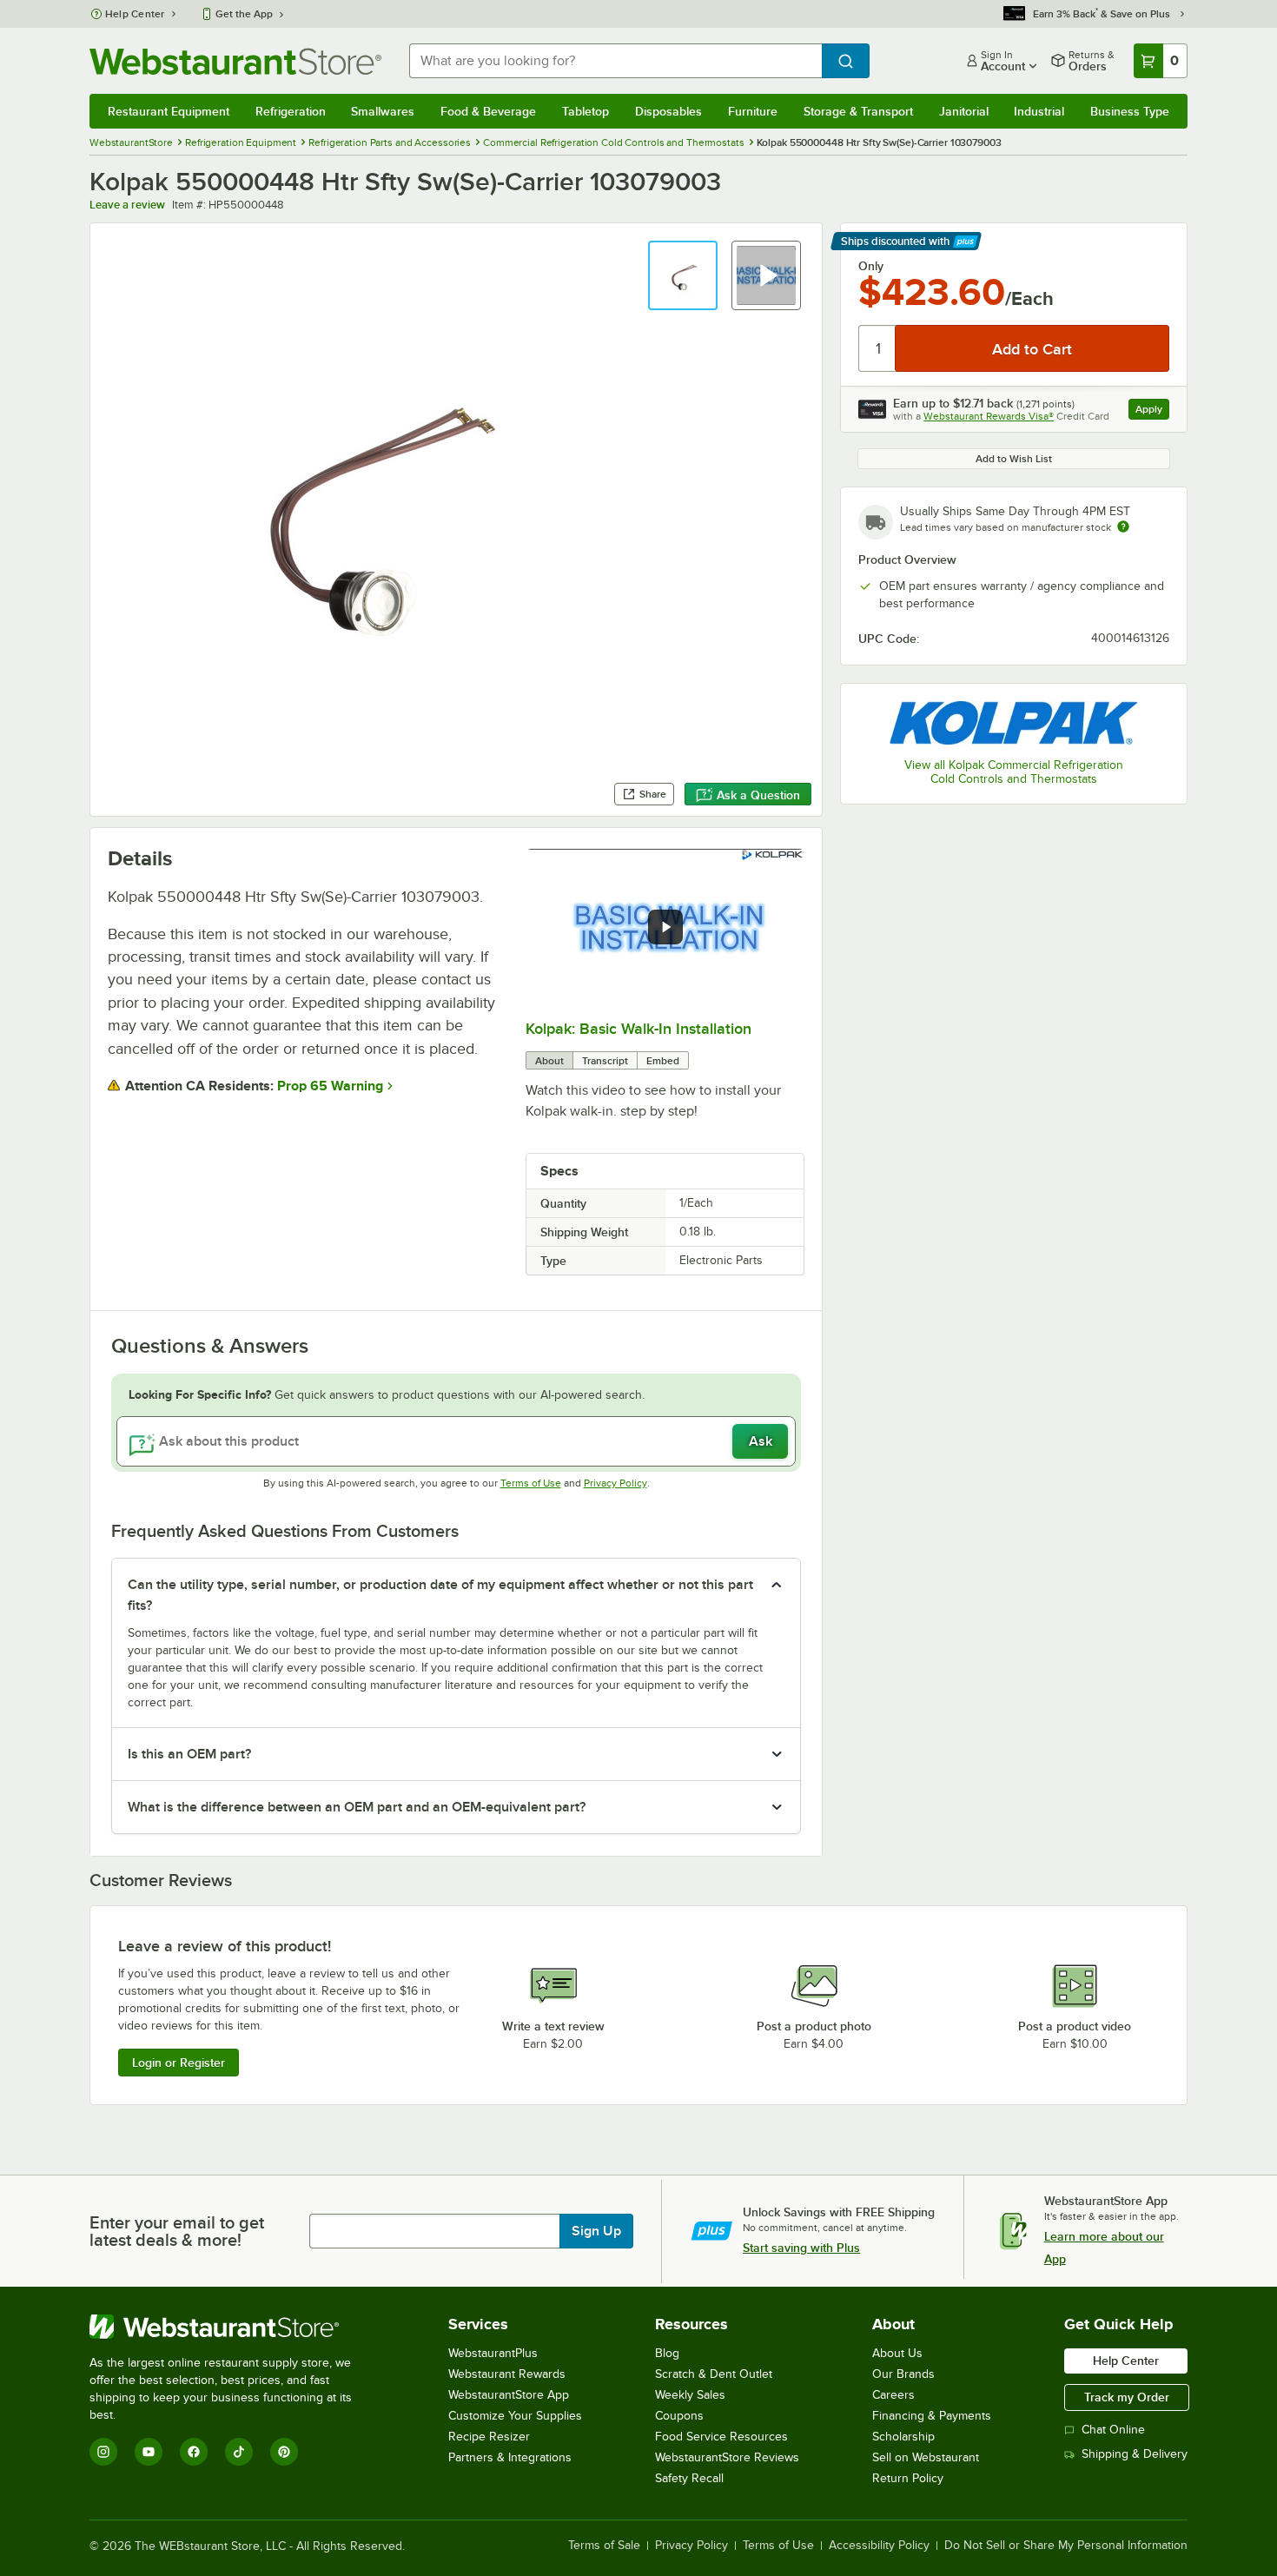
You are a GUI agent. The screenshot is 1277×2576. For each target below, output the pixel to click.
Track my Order (1127, 2397)
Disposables (668, 111)
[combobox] (615, 61)
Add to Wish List (1014, 459)
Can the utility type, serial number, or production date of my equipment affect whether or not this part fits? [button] (440, 1595)
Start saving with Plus (801, 2248)
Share (653, 794)
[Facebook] (194, 2452)
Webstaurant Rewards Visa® (989, 416)
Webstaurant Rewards (507, 2374)
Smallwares (383, 111)
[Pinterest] (284, 2452)
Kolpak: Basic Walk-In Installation (638, 1029)
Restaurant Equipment (169, 111)
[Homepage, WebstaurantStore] (235, 61)
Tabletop (586, 111)
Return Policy (908, 2478)
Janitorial (964, 111)
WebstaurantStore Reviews (727, 2457)
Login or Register (179, 2063)
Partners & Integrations (510, 2457)
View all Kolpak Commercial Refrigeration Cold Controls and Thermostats (1014, 772)
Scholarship (903, 2437)
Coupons (679, 2416)
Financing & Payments (932, 2416)
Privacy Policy (615, 1483)
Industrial (1039, 111)
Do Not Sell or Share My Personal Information (1066, 2546)
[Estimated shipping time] (1123, 526)
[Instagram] (103, 2452)
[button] (683, 275)
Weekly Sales (690, 2395)
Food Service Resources (721, 2437)
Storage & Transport (858, 111)
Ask (761, 1441)
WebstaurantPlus (493, 2353)
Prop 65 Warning (330, 1086)
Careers (893, 2395)
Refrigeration (291, 111)
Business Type (1130, 111)
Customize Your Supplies (515, 2416)
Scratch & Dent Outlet (714, 2374)
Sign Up (596, 2231)
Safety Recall (689, 2478)
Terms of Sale (604, 2546)
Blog (667, 2353)
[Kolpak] (1014, 722)
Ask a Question (758, 795)
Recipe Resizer (489, 2437)
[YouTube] (149, 2452)
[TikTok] (239, 2452)
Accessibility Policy (879, 2546)
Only (871, 266)
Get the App (244, 14)
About (549, 1061)
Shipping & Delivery (1135, 2454)
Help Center (135, 14)
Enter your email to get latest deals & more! (177, 2231)
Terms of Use (531, 1483)
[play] (665, 927)
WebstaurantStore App (509, 2395)
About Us (897, 2353)
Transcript (605, 1061)
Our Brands (903, 2374)
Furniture (753, 111)
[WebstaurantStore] (232, 2327)
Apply (1152, 411)
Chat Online (1113, 2430)
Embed (663, 1061)
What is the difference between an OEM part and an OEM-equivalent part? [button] (357, 1807)
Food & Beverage (488, 111)
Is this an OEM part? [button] (189, 1754)
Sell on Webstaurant (926, 2457)
